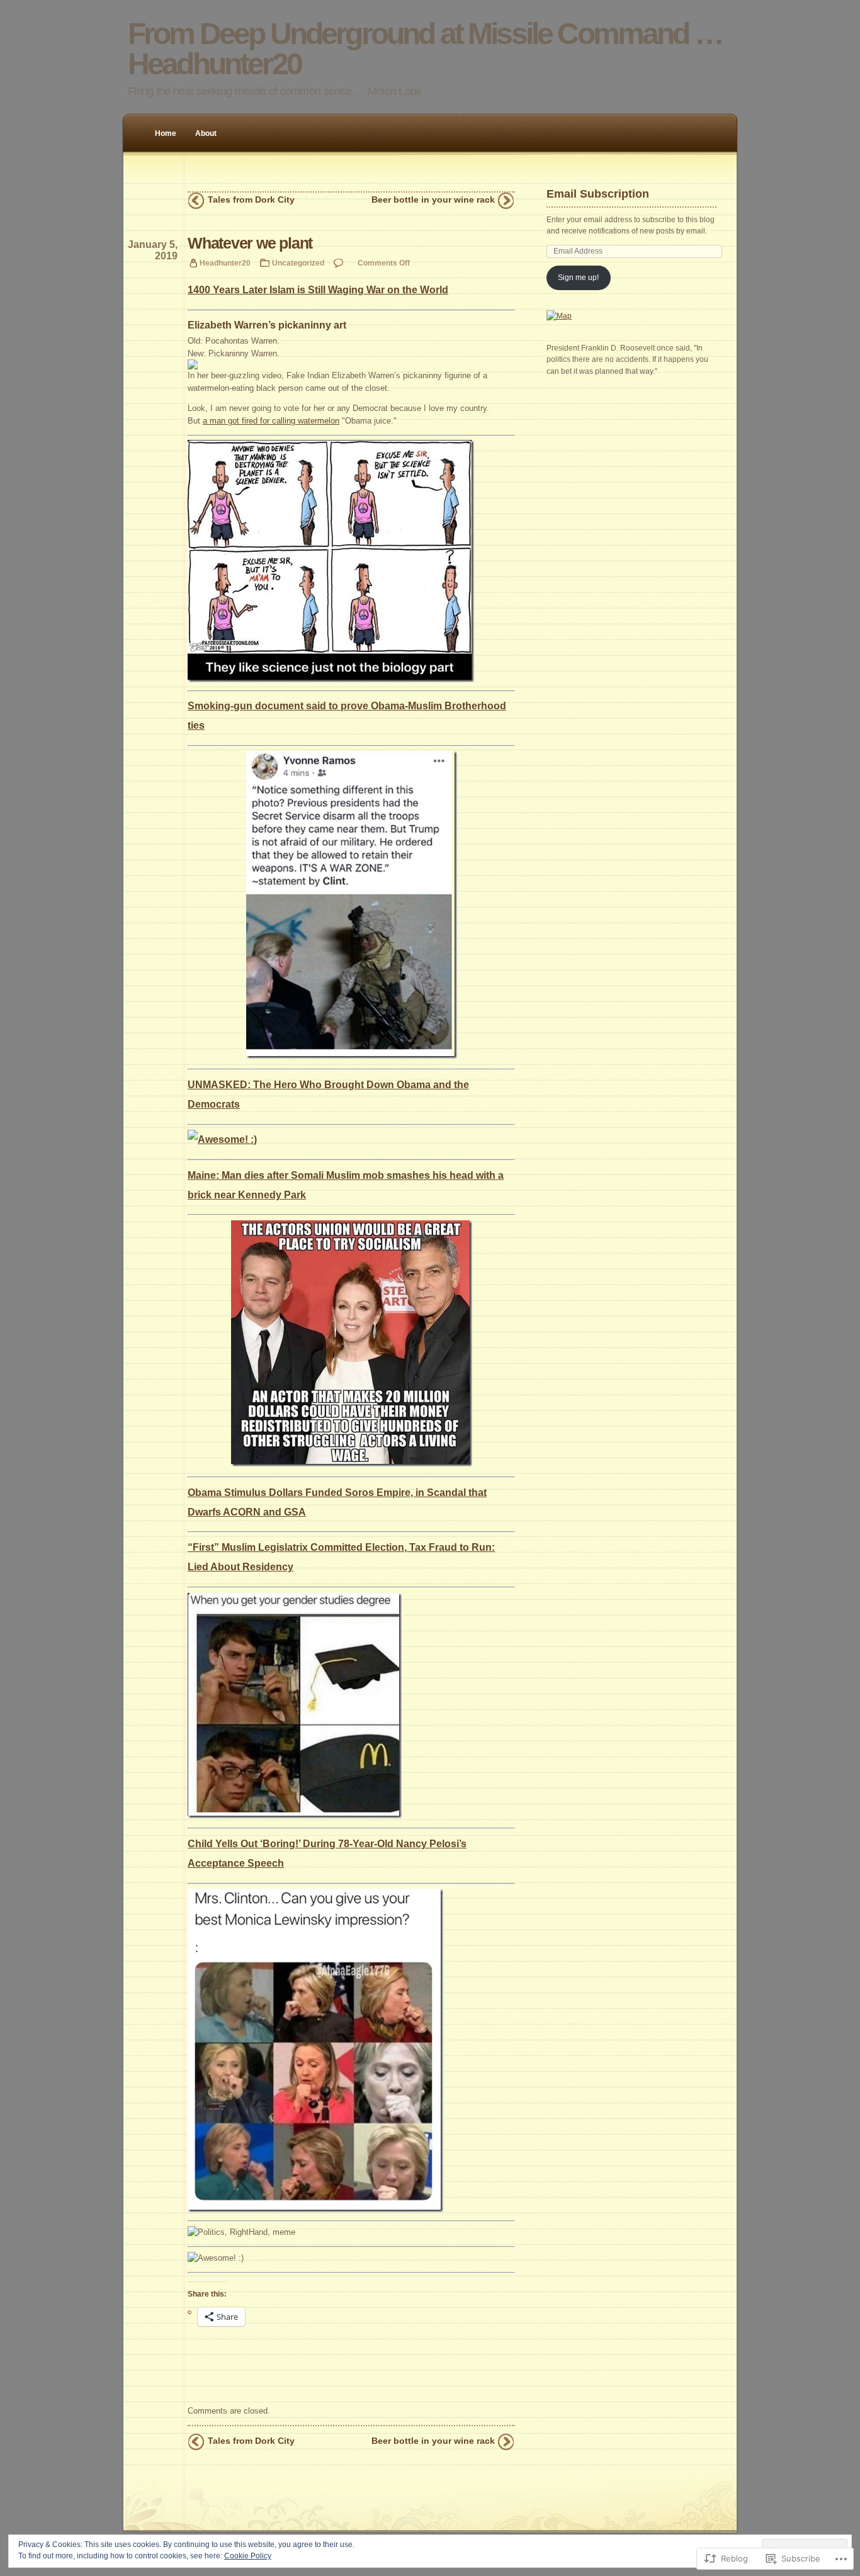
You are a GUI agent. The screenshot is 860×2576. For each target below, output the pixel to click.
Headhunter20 (225, 263)
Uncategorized (298, 263)
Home (166, 133)
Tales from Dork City (251, 200)
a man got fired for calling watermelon (271, 421)
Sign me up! (578, 278)
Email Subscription (598, 194)
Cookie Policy (248, 2556)
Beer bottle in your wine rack (433, 200)
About (206, 133)
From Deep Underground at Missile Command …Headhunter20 (425, 49)
